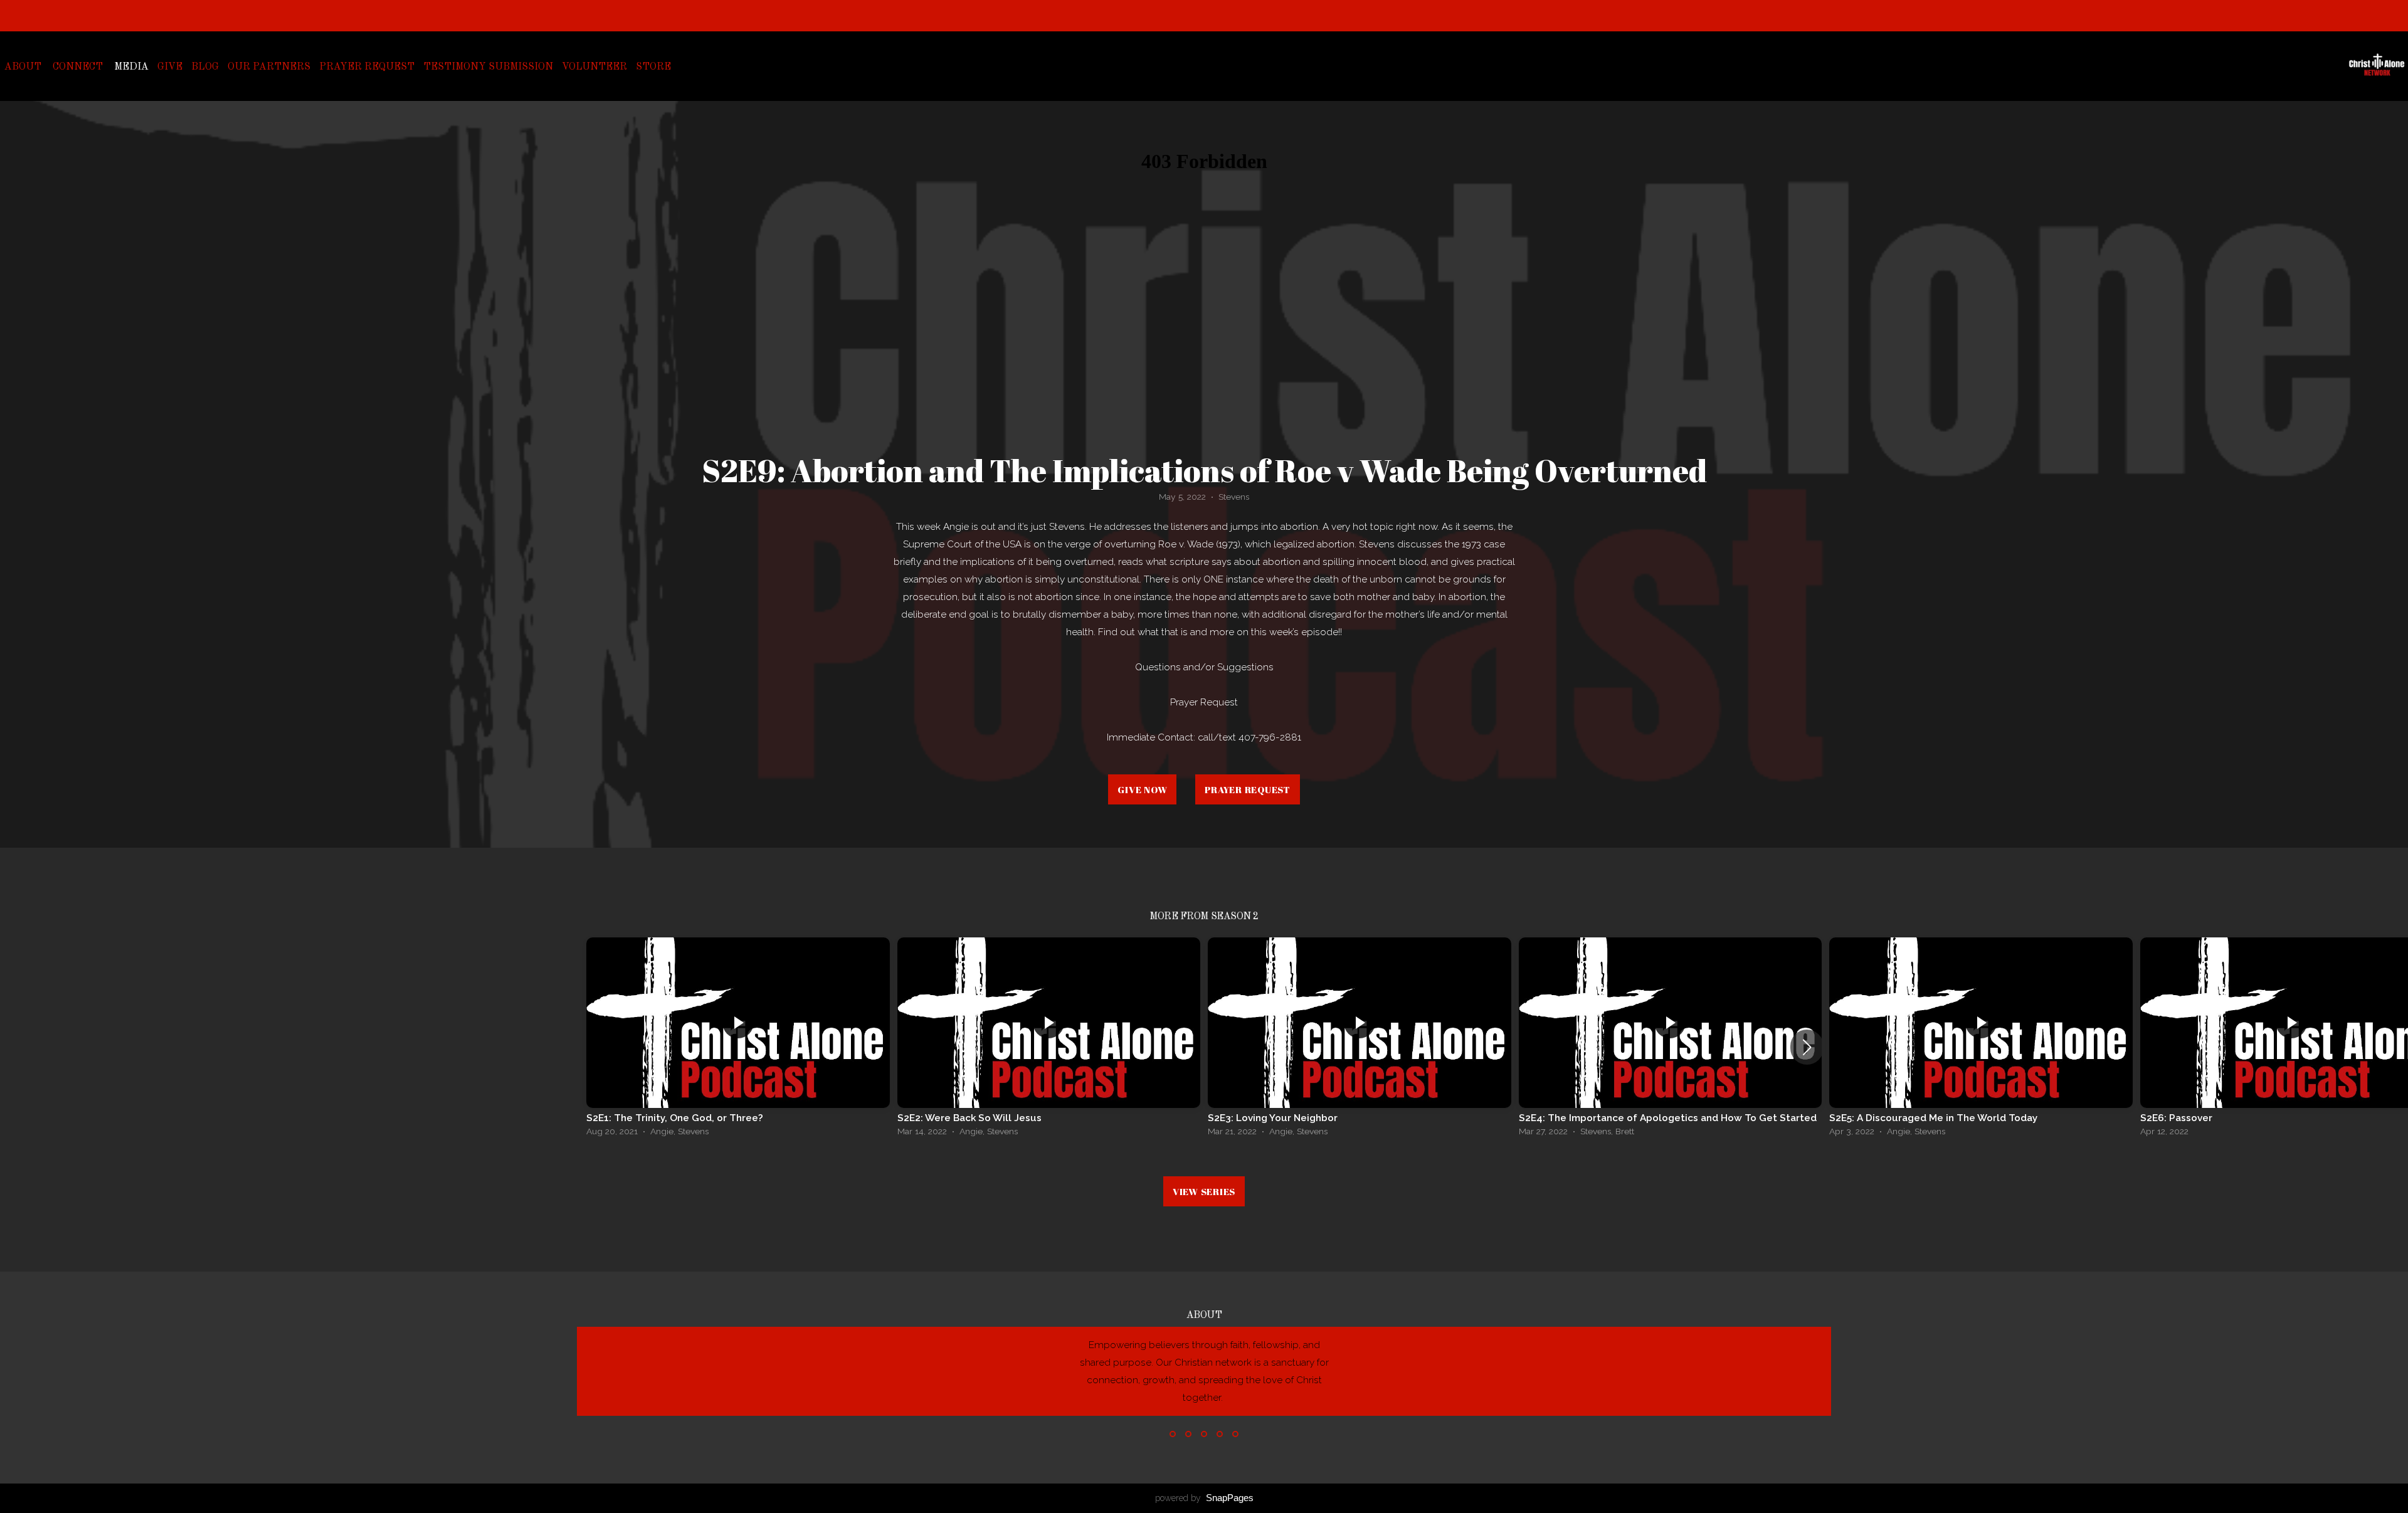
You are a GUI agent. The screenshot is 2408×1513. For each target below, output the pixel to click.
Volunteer (594, 67)
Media (131, 67)
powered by (1204, 1498)
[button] (1807, 1047)
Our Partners (269, 67)
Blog (205, 67)
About (24, 67)
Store (653, 67)
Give (170, 67)
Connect (79, 67)
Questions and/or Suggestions (1204, 667)
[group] (738, 1040)
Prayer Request (367, 67)
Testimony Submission (488, 67)
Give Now (1142, 789)
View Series (1204, 1191)
